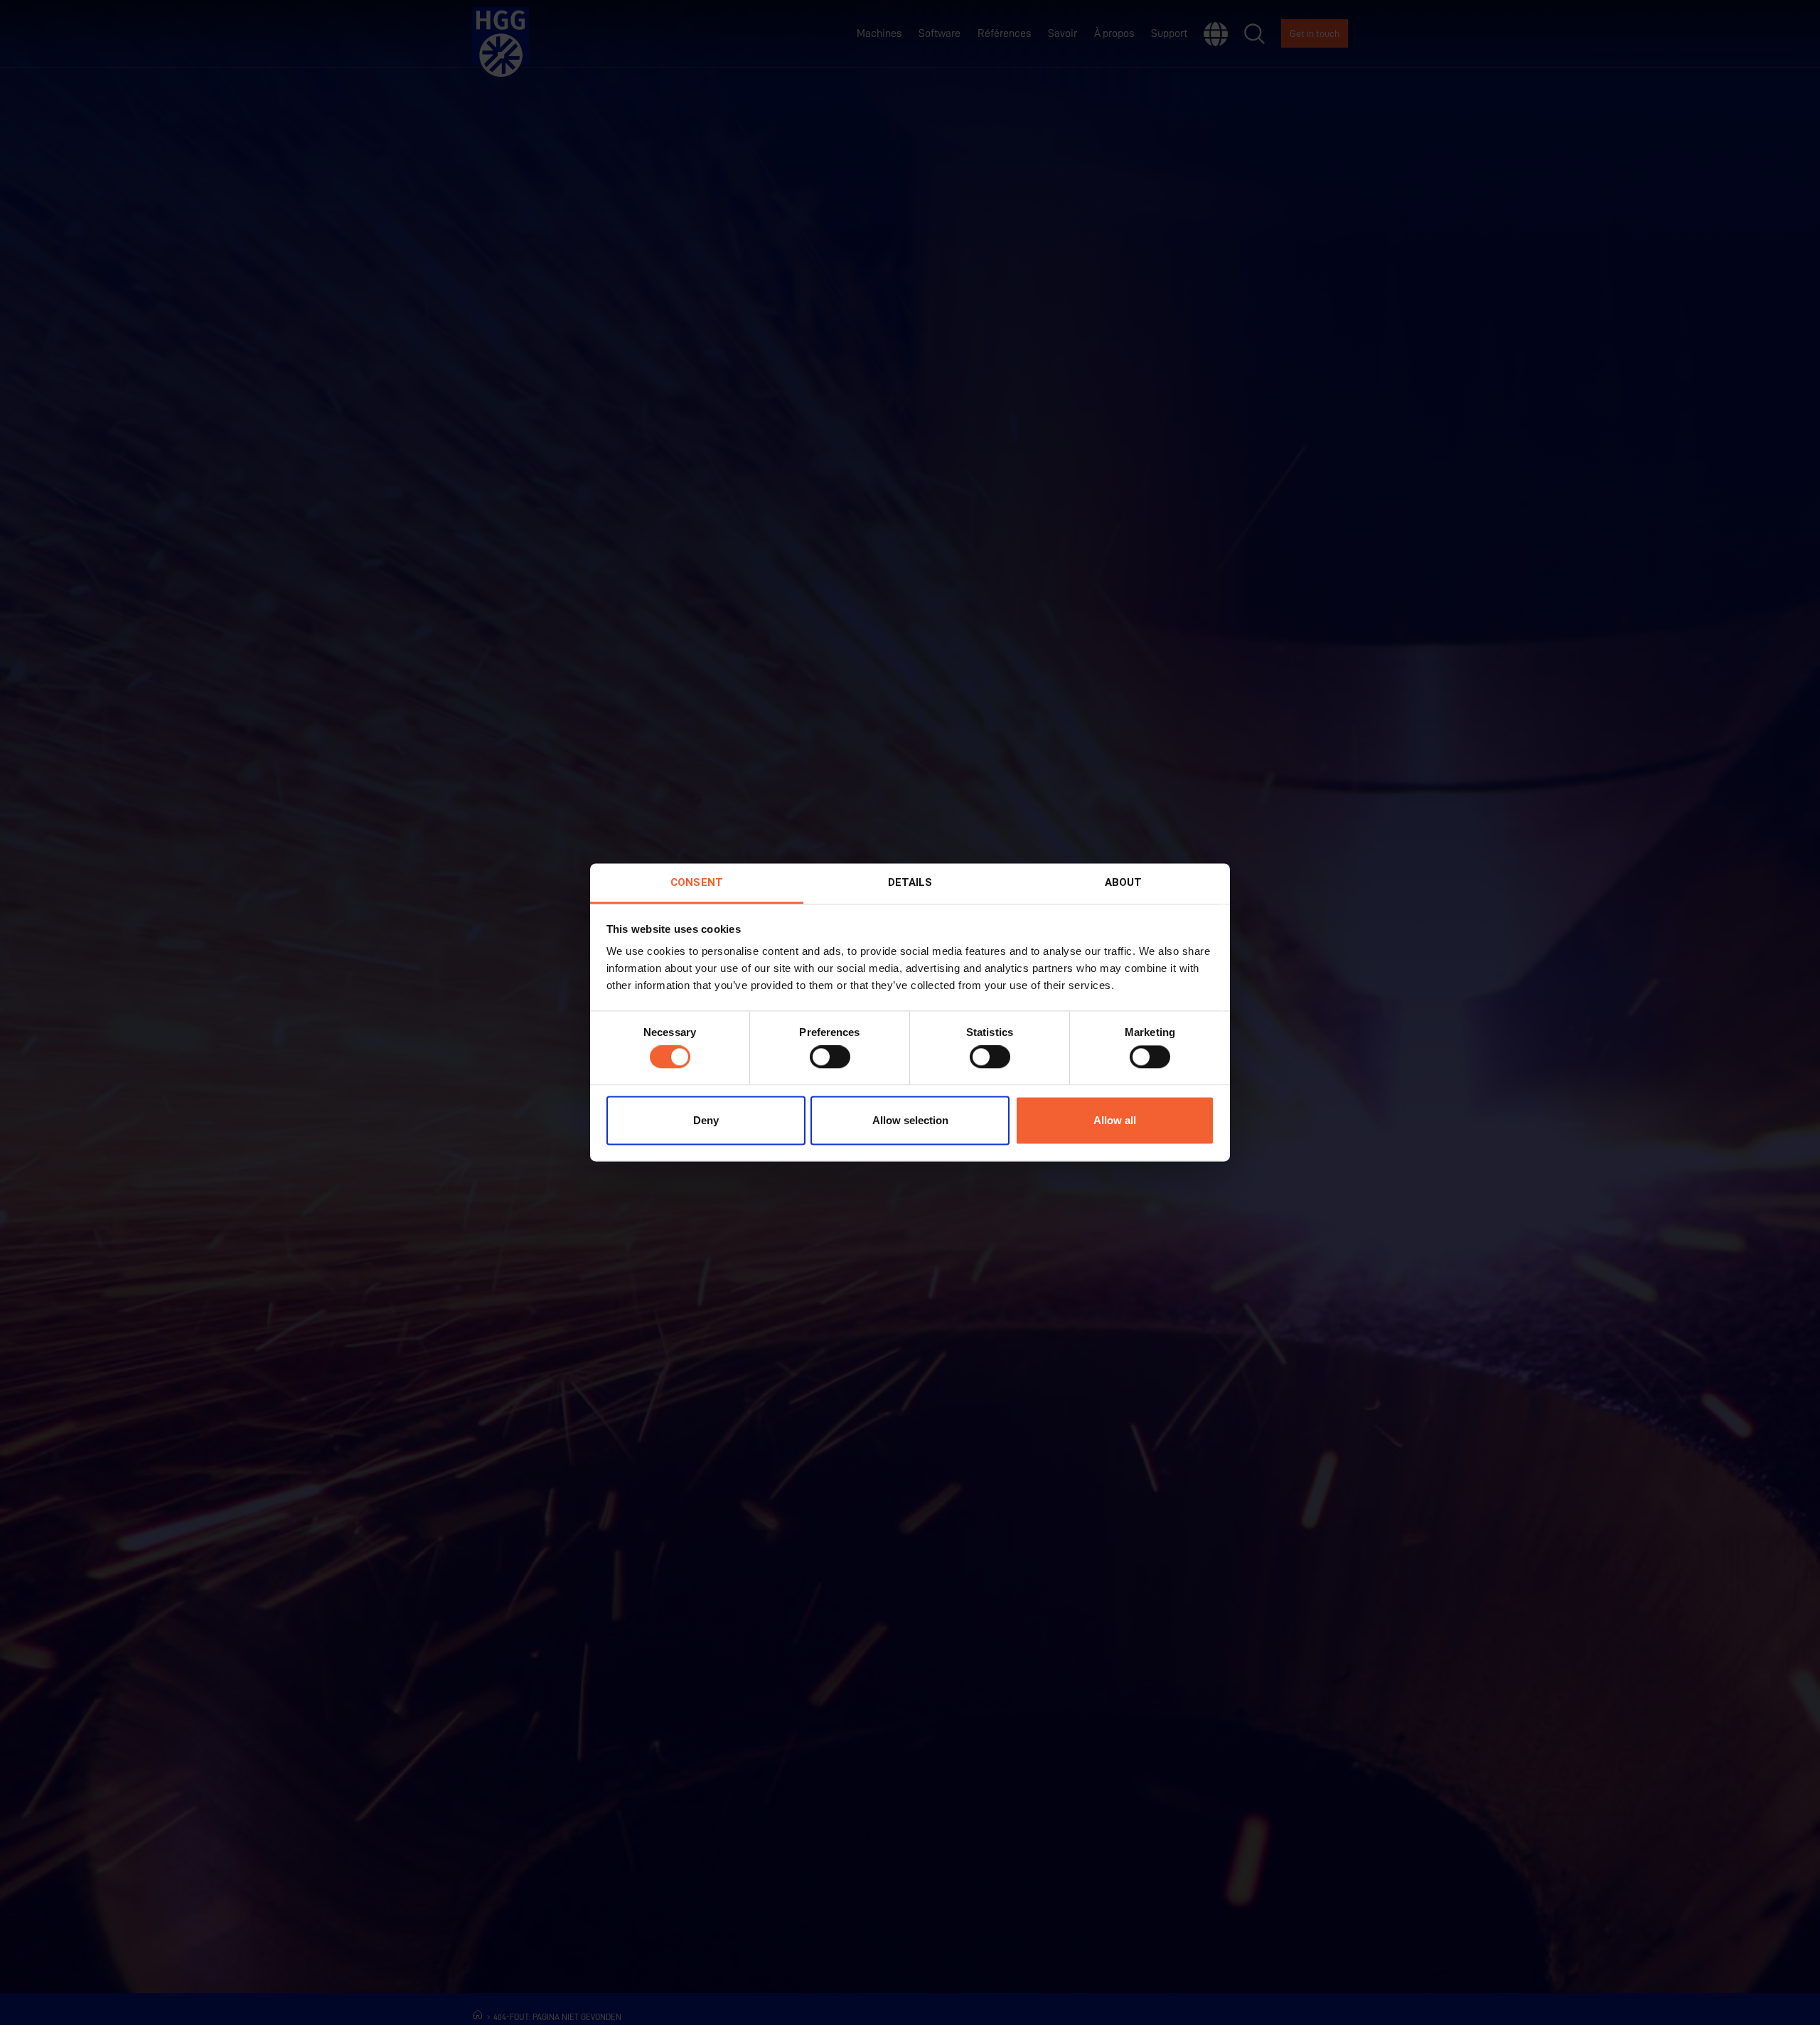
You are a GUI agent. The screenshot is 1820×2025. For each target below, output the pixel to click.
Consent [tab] (697, 882)
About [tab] (1124, 882)
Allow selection (910, 1120)
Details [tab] (910, 882)
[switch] (830, 1057)
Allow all (1115, 1120)
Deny (706, 1120)
